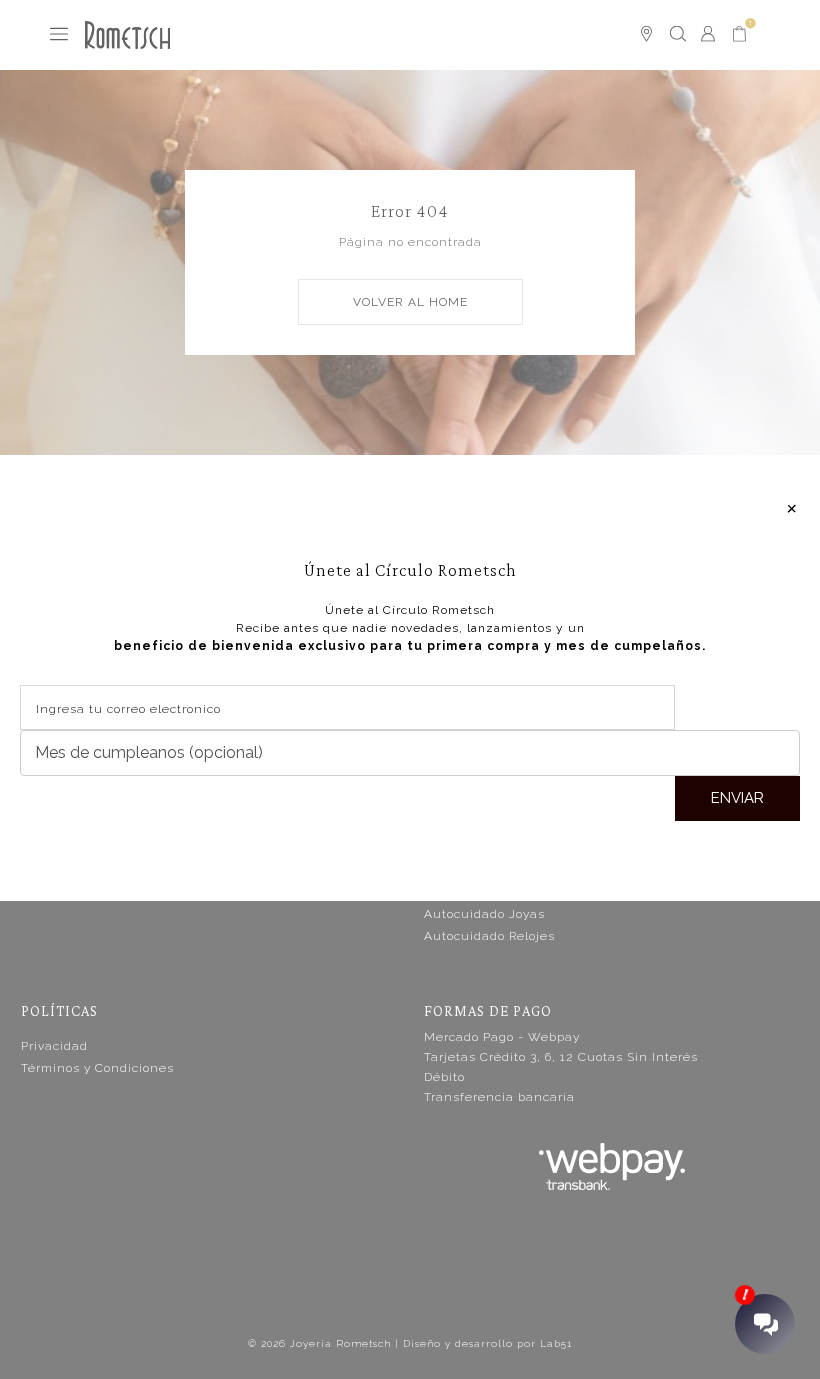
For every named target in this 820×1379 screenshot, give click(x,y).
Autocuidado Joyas (484, 914)
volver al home (410, 302)
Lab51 (556, 1343)
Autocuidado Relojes (489, 936)
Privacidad (54, 1046)
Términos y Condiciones (97, 1068)
